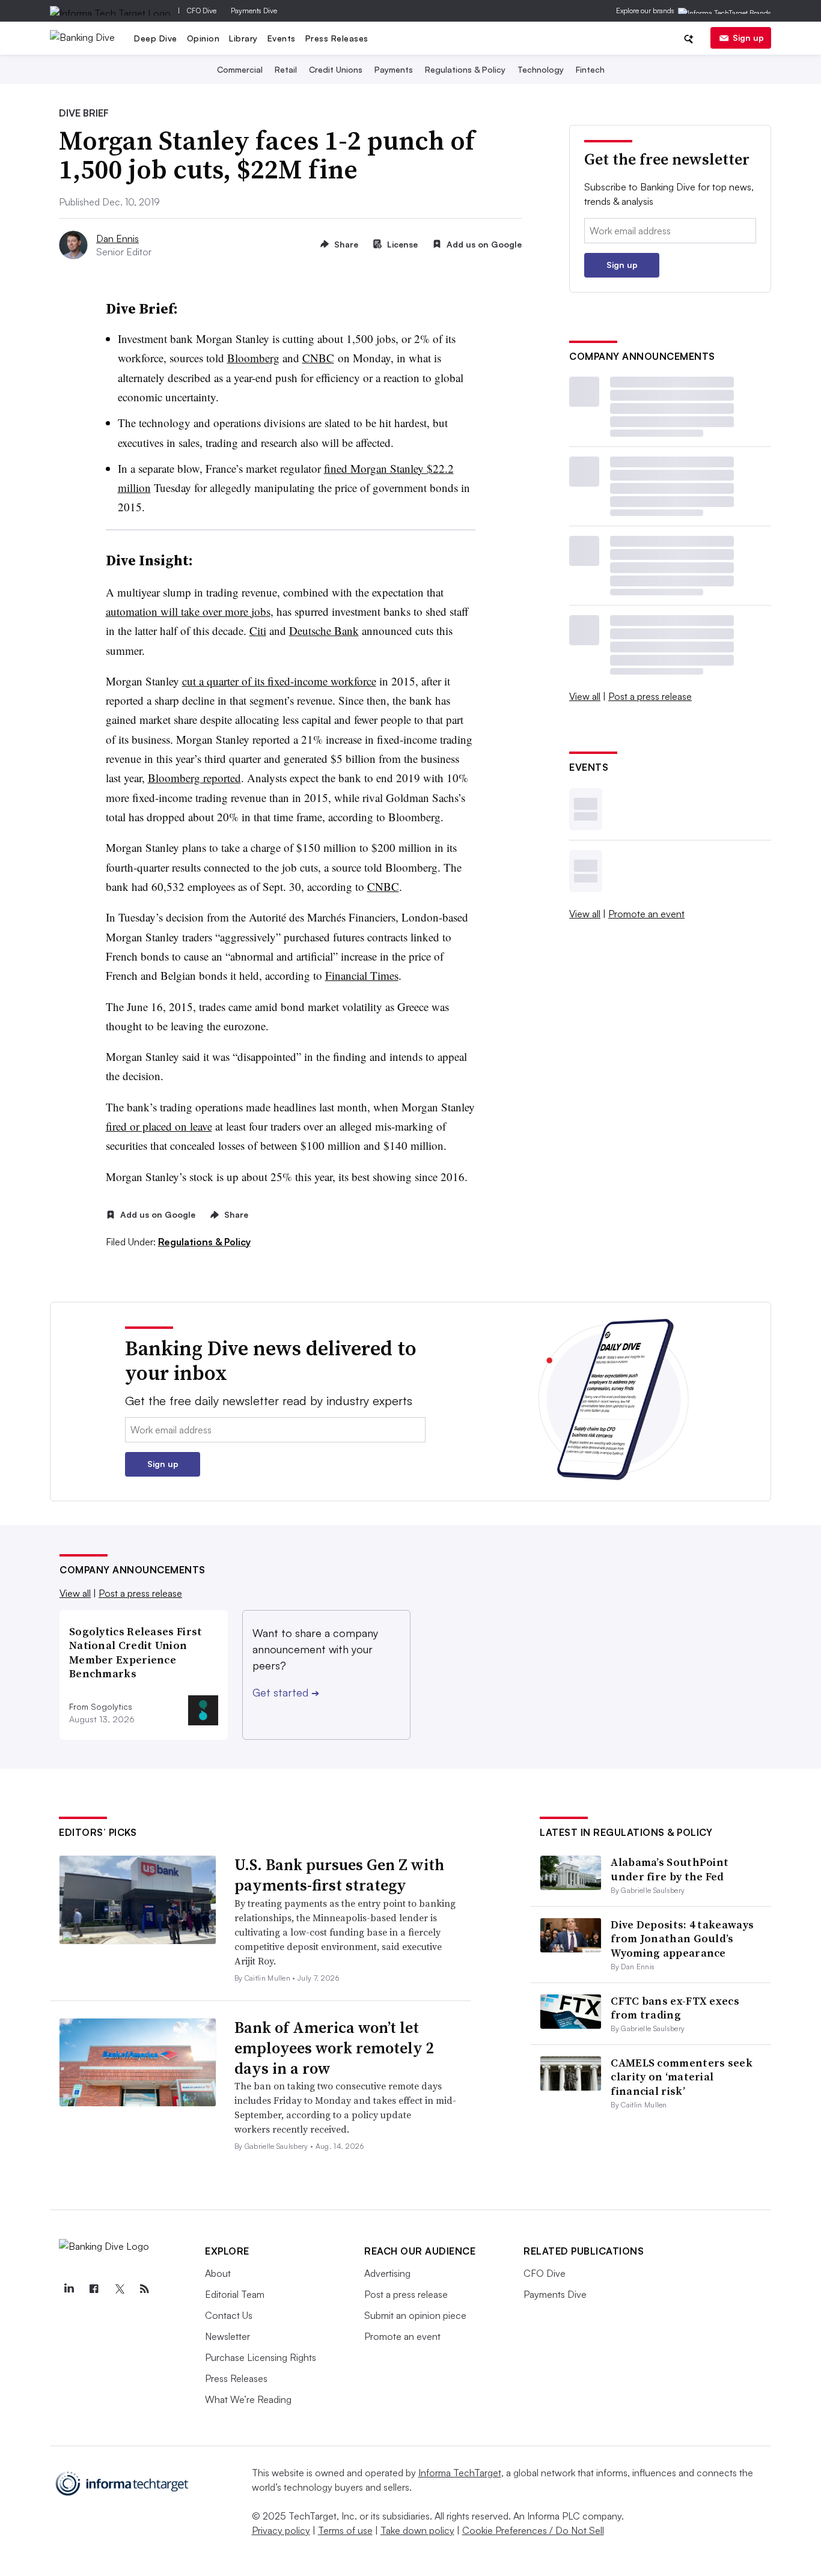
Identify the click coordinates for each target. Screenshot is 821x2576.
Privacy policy (281, 2530)
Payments (394, 69)
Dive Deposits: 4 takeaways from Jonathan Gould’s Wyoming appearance (682, 1939)
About (218, 2273)
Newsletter (227, 2336)
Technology (541, 69)
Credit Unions (336, 69)
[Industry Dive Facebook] (94, 2289)
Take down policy (417, 2530)
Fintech (590, 69)
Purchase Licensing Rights (261, 2357)
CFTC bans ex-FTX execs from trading (675, 2008)
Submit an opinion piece (415, 2315)
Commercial (240, 69)
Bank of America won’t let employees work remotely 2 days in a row (334, 2048)
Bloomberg (253, 358)
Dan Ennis (118, 238)
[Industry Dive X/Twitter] (119, 2289)
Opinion (203, 38)
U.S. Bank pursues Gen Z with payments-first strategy (339, 1875)
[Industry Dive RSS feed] (144, 2289)
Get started (286, 1692)
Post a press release (650, 696)
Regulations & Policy (465, 69)
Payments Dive (254, 11)
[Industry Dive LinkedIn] (69, 2289)
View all (585, 696)
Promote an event (646, 914)
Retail (286, 69)
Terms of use (345, 2530)
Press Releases (337, 38)
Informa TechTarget (460, 2473)
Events (282, 38)
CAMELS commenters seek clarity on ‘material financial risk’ (682, 2077)
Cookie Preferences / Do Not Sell (533, 2530)
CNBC (318, 358)
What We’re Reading (248, 2399)
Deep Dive (156, 38)
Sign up (748, 38)
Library (243, 38)
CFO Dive (202, 11)
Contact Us (229, 2315)
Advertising (387, 2273)
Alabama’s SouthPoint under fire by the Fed (670, 1869)
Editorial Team (235, 2294)
